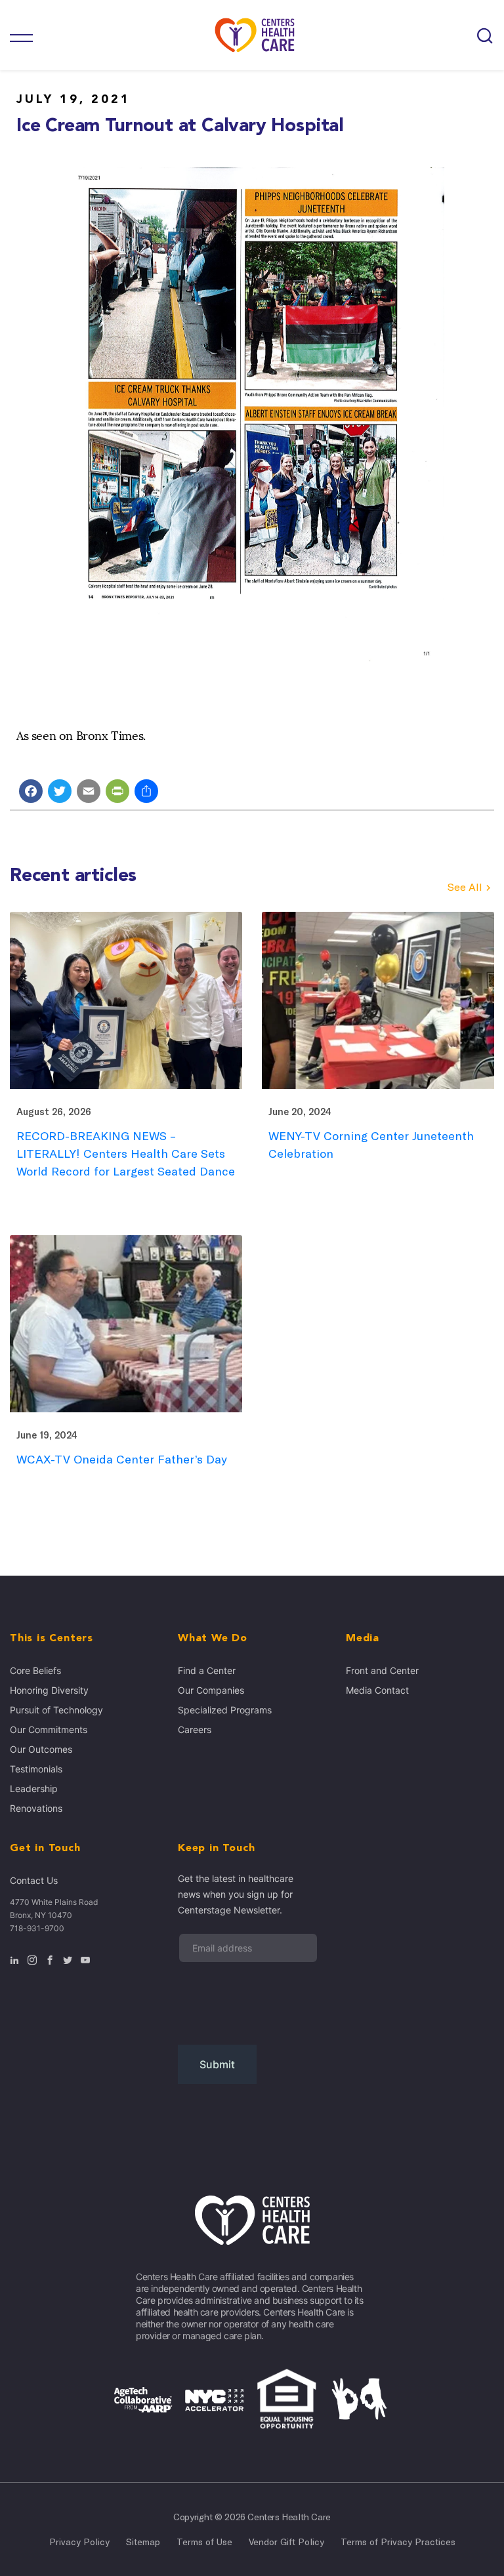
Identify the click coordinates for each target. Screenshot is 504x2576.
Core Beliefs (35, 1670)
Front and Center (382, 1670)
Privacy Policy (79, 2542)
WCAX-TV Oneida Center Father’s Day (122, 1459)
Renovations (36, 1808)
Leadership (34, 1789)
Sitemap (143, 2542)
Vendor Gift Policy (286, 2542)
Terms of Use (204, 2542)
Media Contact (377, 1690)
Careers (195, 1729)
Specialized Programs (225, 1710)
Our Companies (211, 1690)
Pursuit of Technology (56, 1710)
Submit (217, 2064)
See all (465, 887)
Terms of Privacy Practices (398, 2542)
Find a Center (207, 1670)
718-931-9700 (37, 1928)
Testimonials (36, 1769)
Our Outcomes (41, 1749)
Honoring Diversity (49, 1690)
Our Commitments (49, 1729)
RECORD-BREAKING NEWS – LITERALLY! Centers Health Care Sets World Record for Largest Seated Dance (126, 1154)
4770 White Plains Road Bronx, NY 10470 (54, 1909)
